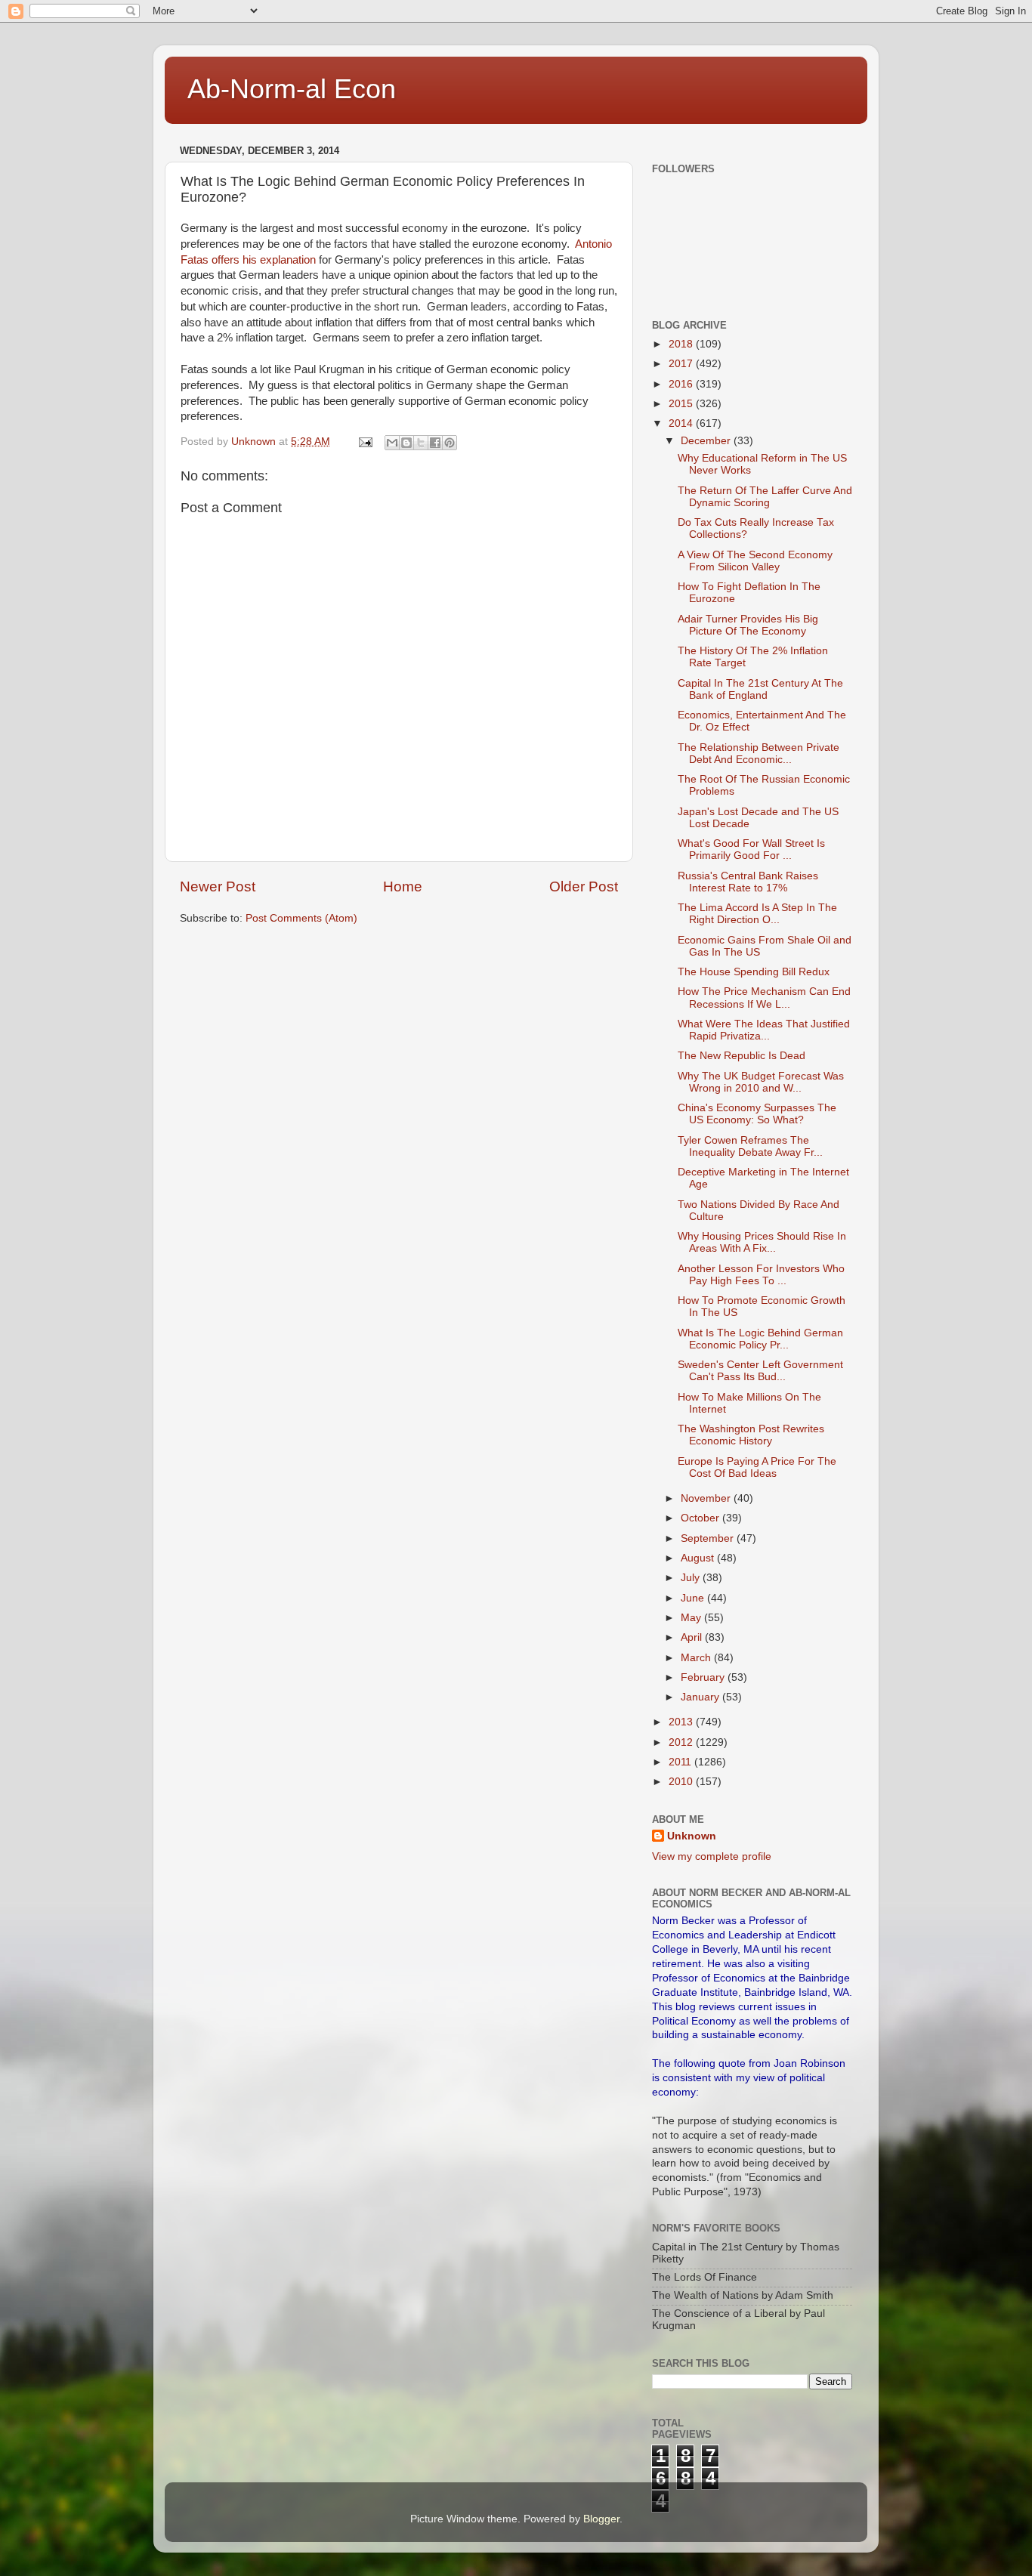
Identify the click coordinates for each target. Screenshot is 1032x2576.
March (697, 1658)
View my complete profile (712, 1856)
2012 (682, 1742)
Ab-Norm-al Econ (292, 89)
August (699, 1558)
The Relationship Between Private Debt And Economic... (759, 754)
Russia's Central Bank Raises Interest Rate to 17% (748, 882)
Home (403, 886)
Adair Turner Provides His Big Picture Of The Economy (748, 625)
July (692, 1578)
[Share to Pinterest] (450, 443)
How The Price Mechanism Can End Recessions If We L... (764, 998)
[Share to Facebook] (435, 443)
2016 (682, 384)
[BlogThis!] (406, 443)
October (701, 1518)
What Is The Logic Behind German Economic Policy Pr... (760, 1339)
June (694, 1598)
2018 (682, 344)
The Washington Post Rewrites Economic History (751, 1435)
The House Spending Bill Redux (754, 972)
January (701, 1697)
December (707, 441)
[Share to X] (421, 443)
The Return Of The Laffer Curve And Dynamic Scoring (765, 497)
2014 (682, 423)
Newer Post (218, 886)
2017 (682, 364)
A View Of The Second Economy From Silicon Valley (755, 561)
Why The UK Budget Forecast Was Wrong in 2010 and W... (761, 1082)
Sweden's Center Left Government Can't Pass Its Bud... (760, 1371)
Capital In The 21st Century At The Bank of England (760, 689)
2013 (682, 1722)
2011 (681, 1762)
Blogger (601, 2519)
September (709, 1538)
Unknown (692, 1836)
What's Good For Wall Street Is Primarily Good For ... (751, 849)
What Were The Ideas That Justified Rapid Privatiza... (764, 1030)
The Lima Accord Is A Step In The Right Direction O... (757, 914)
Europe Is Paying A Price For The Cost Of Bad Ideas (757, 1467)
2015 (682, 404)
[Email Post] (365, 442)
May (692, 1618)
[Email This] (392, 443)
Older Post (584, 886)
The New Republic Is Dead (742, 1056)
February (704, 1677)
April (693, 1637)
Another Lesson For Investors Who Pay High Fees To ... (761, 1275)
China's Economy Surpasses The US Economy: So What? (757, 1114)
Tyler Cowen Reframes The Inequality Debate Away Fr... (750, 1146)
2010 (682, 1782)
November (707, 1498)
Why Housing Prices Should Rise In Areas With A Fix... (762, 1242)
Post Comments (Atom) (301, 918)
